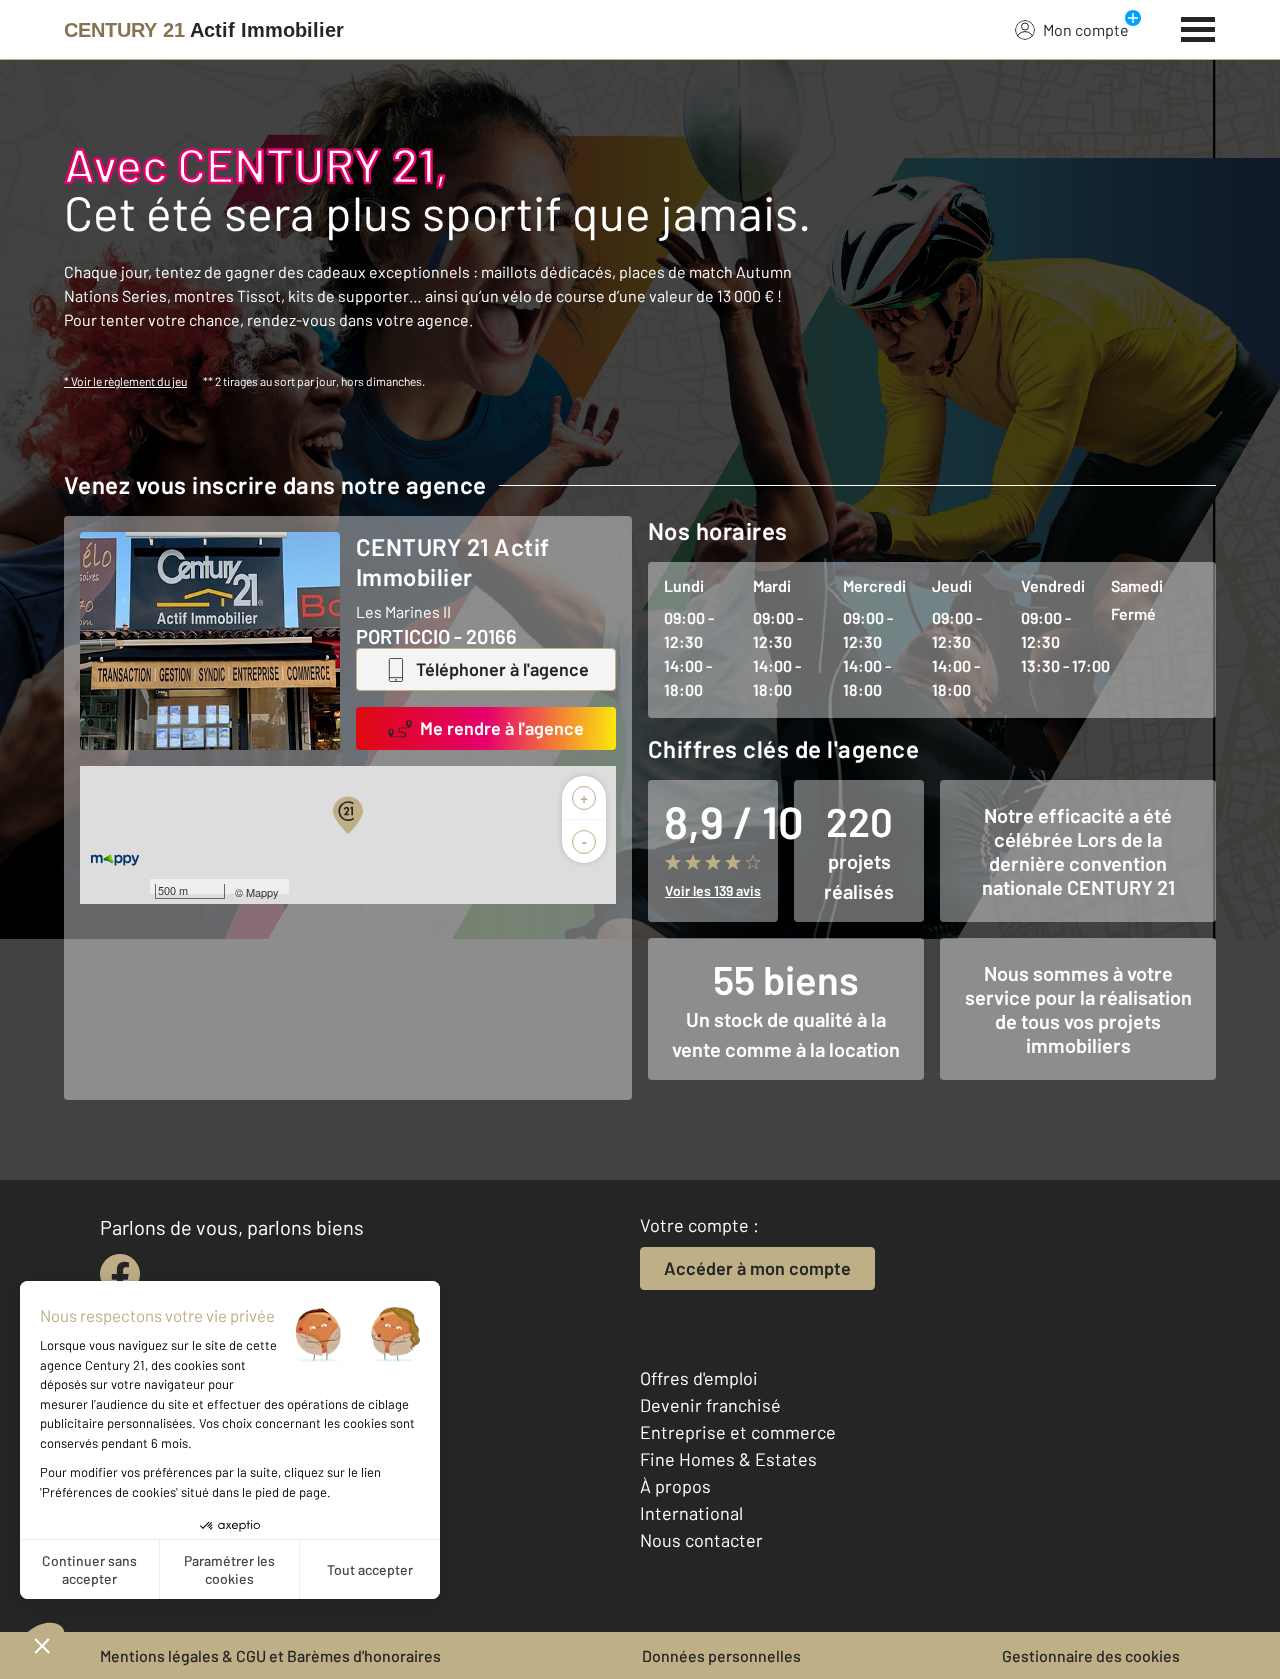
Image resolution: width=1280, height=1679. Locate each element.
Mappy (262, 892)
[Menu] (1198, 27)
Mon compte (1086, 29)
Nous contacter (701, 1540)
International (691, 1513)
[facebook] (120, 1274)
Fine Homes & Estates (728, 1459)
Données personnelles (721, 1655)
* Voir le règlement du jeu (125, 381)
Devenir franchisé (710, 1405)
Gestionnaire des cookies (1091, 1655)
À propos (675, 1486)
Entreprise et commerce (738, 1432)
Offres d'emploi (699, 1378)
